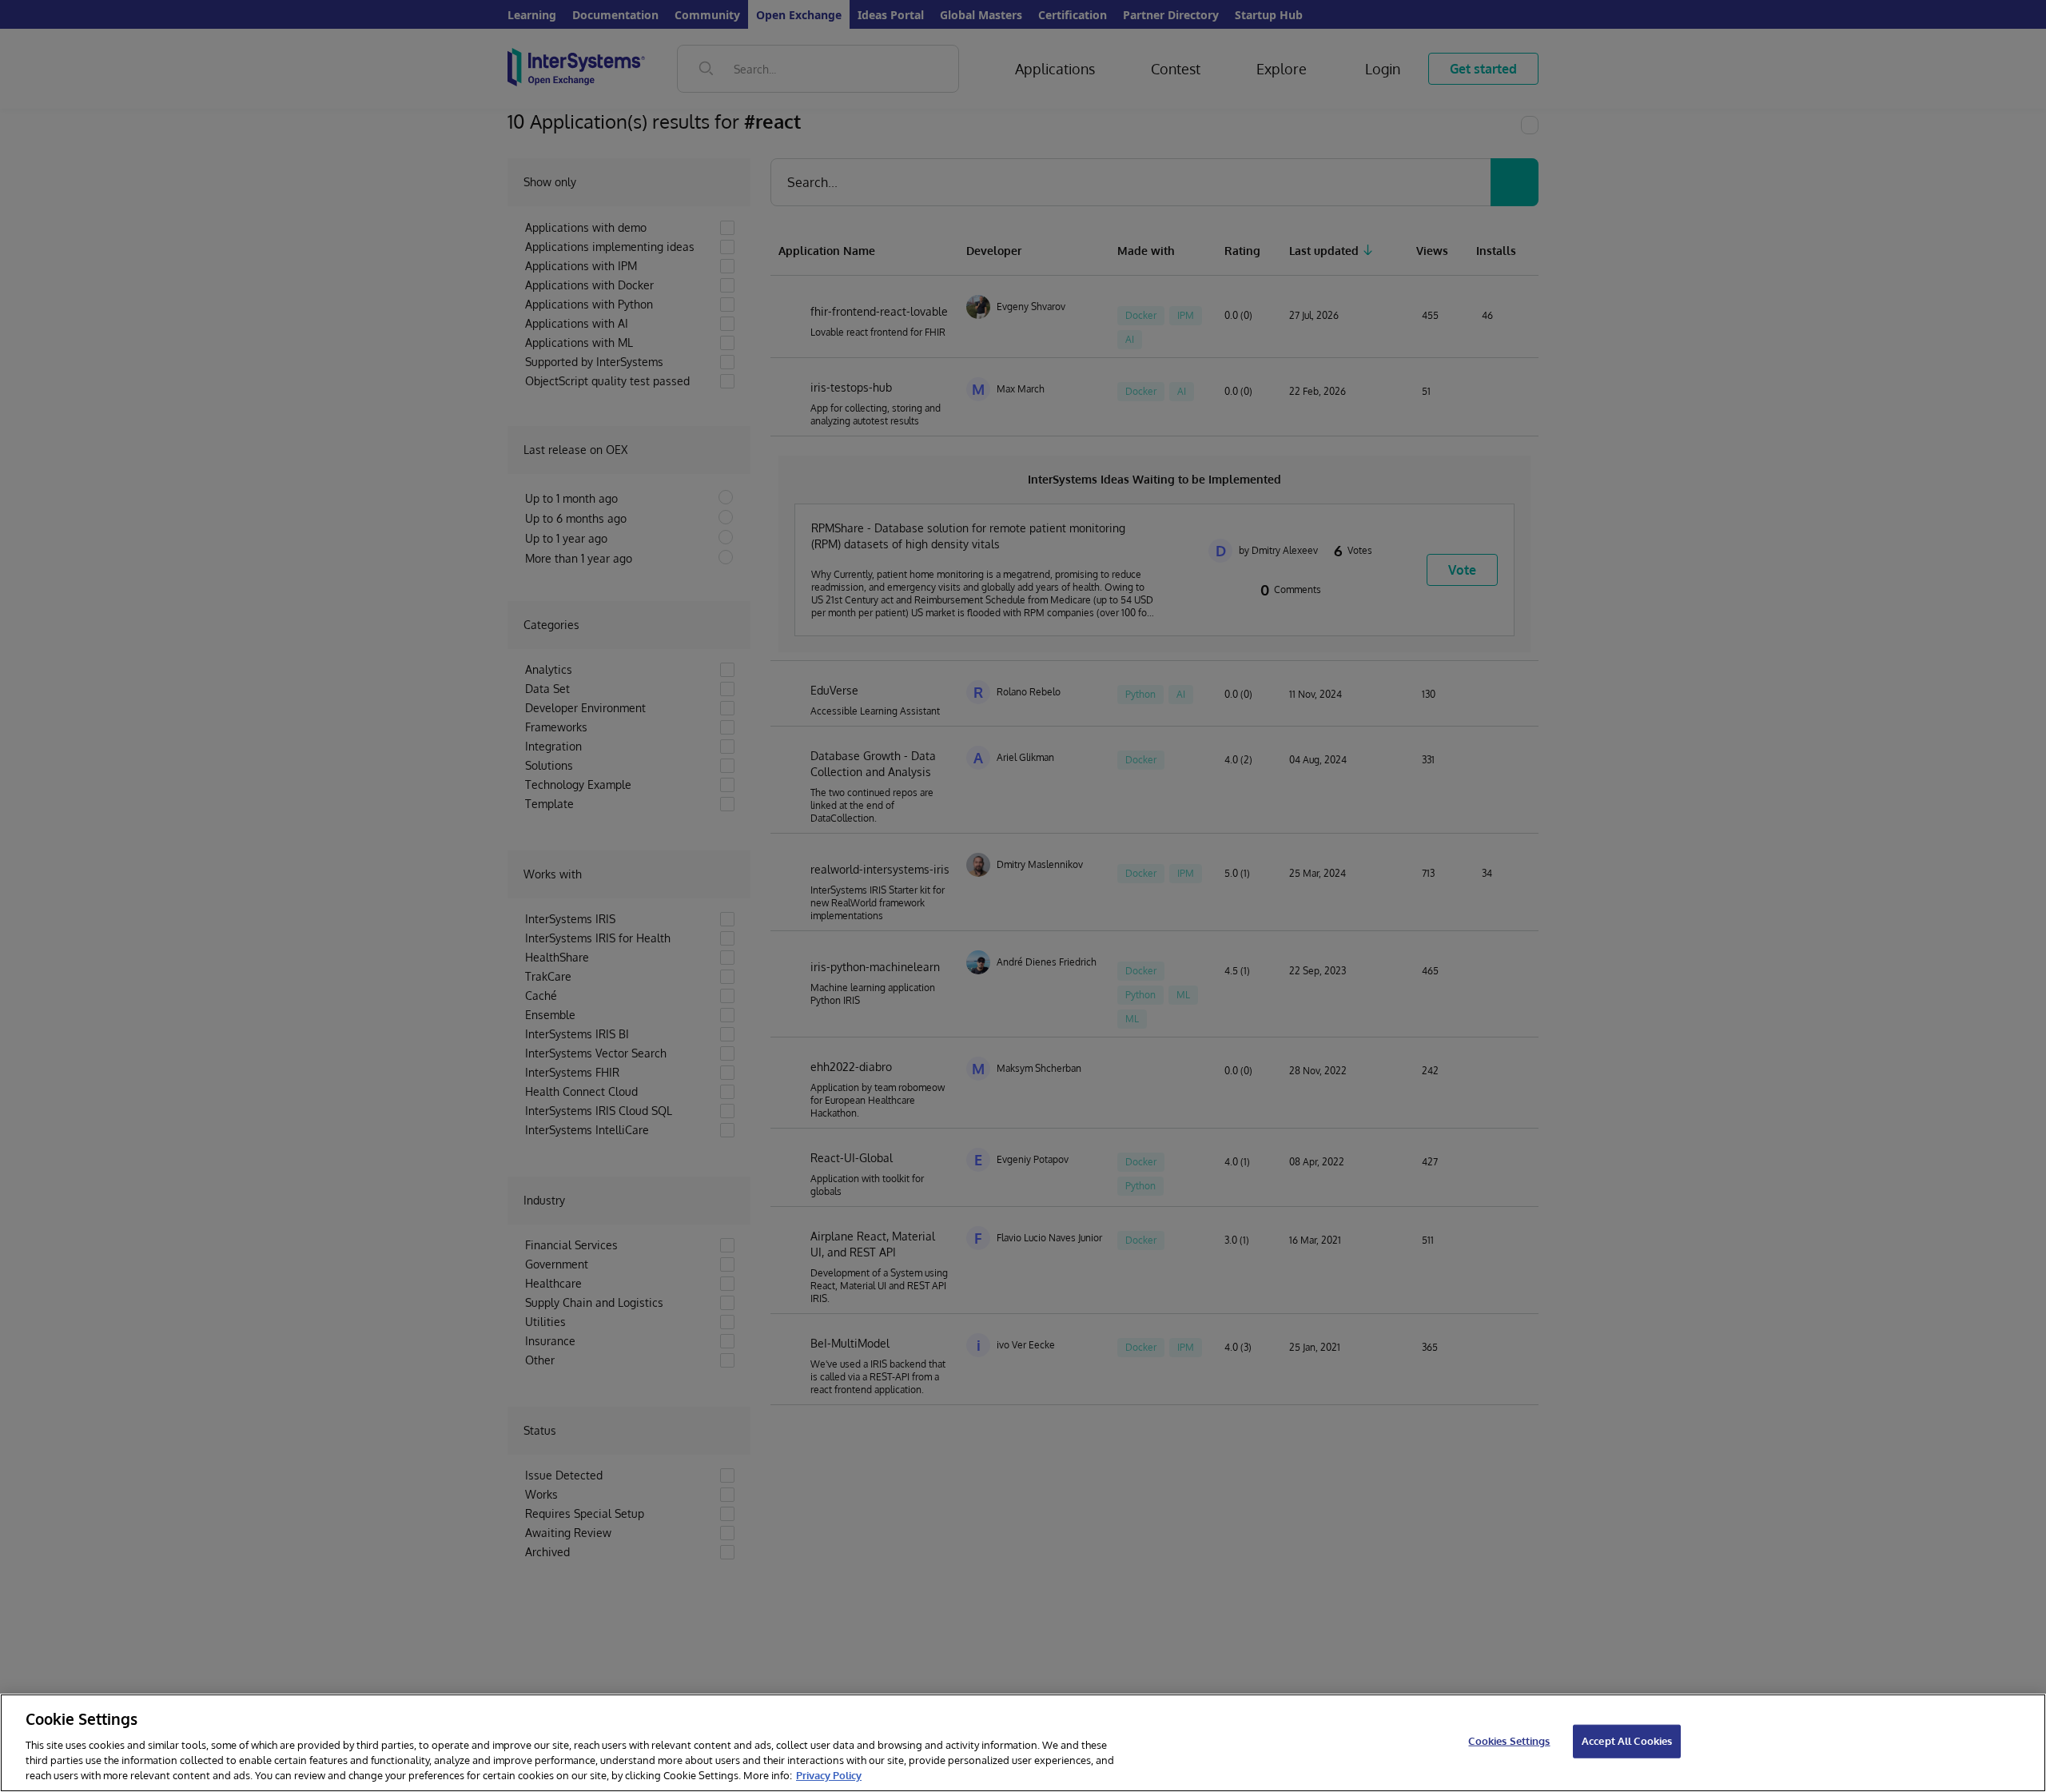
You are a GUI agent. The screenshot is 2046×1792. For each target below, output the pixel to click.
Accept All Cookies (1627, 1741)
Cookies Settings (1509, 1741)
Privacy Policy (829, 1775)
